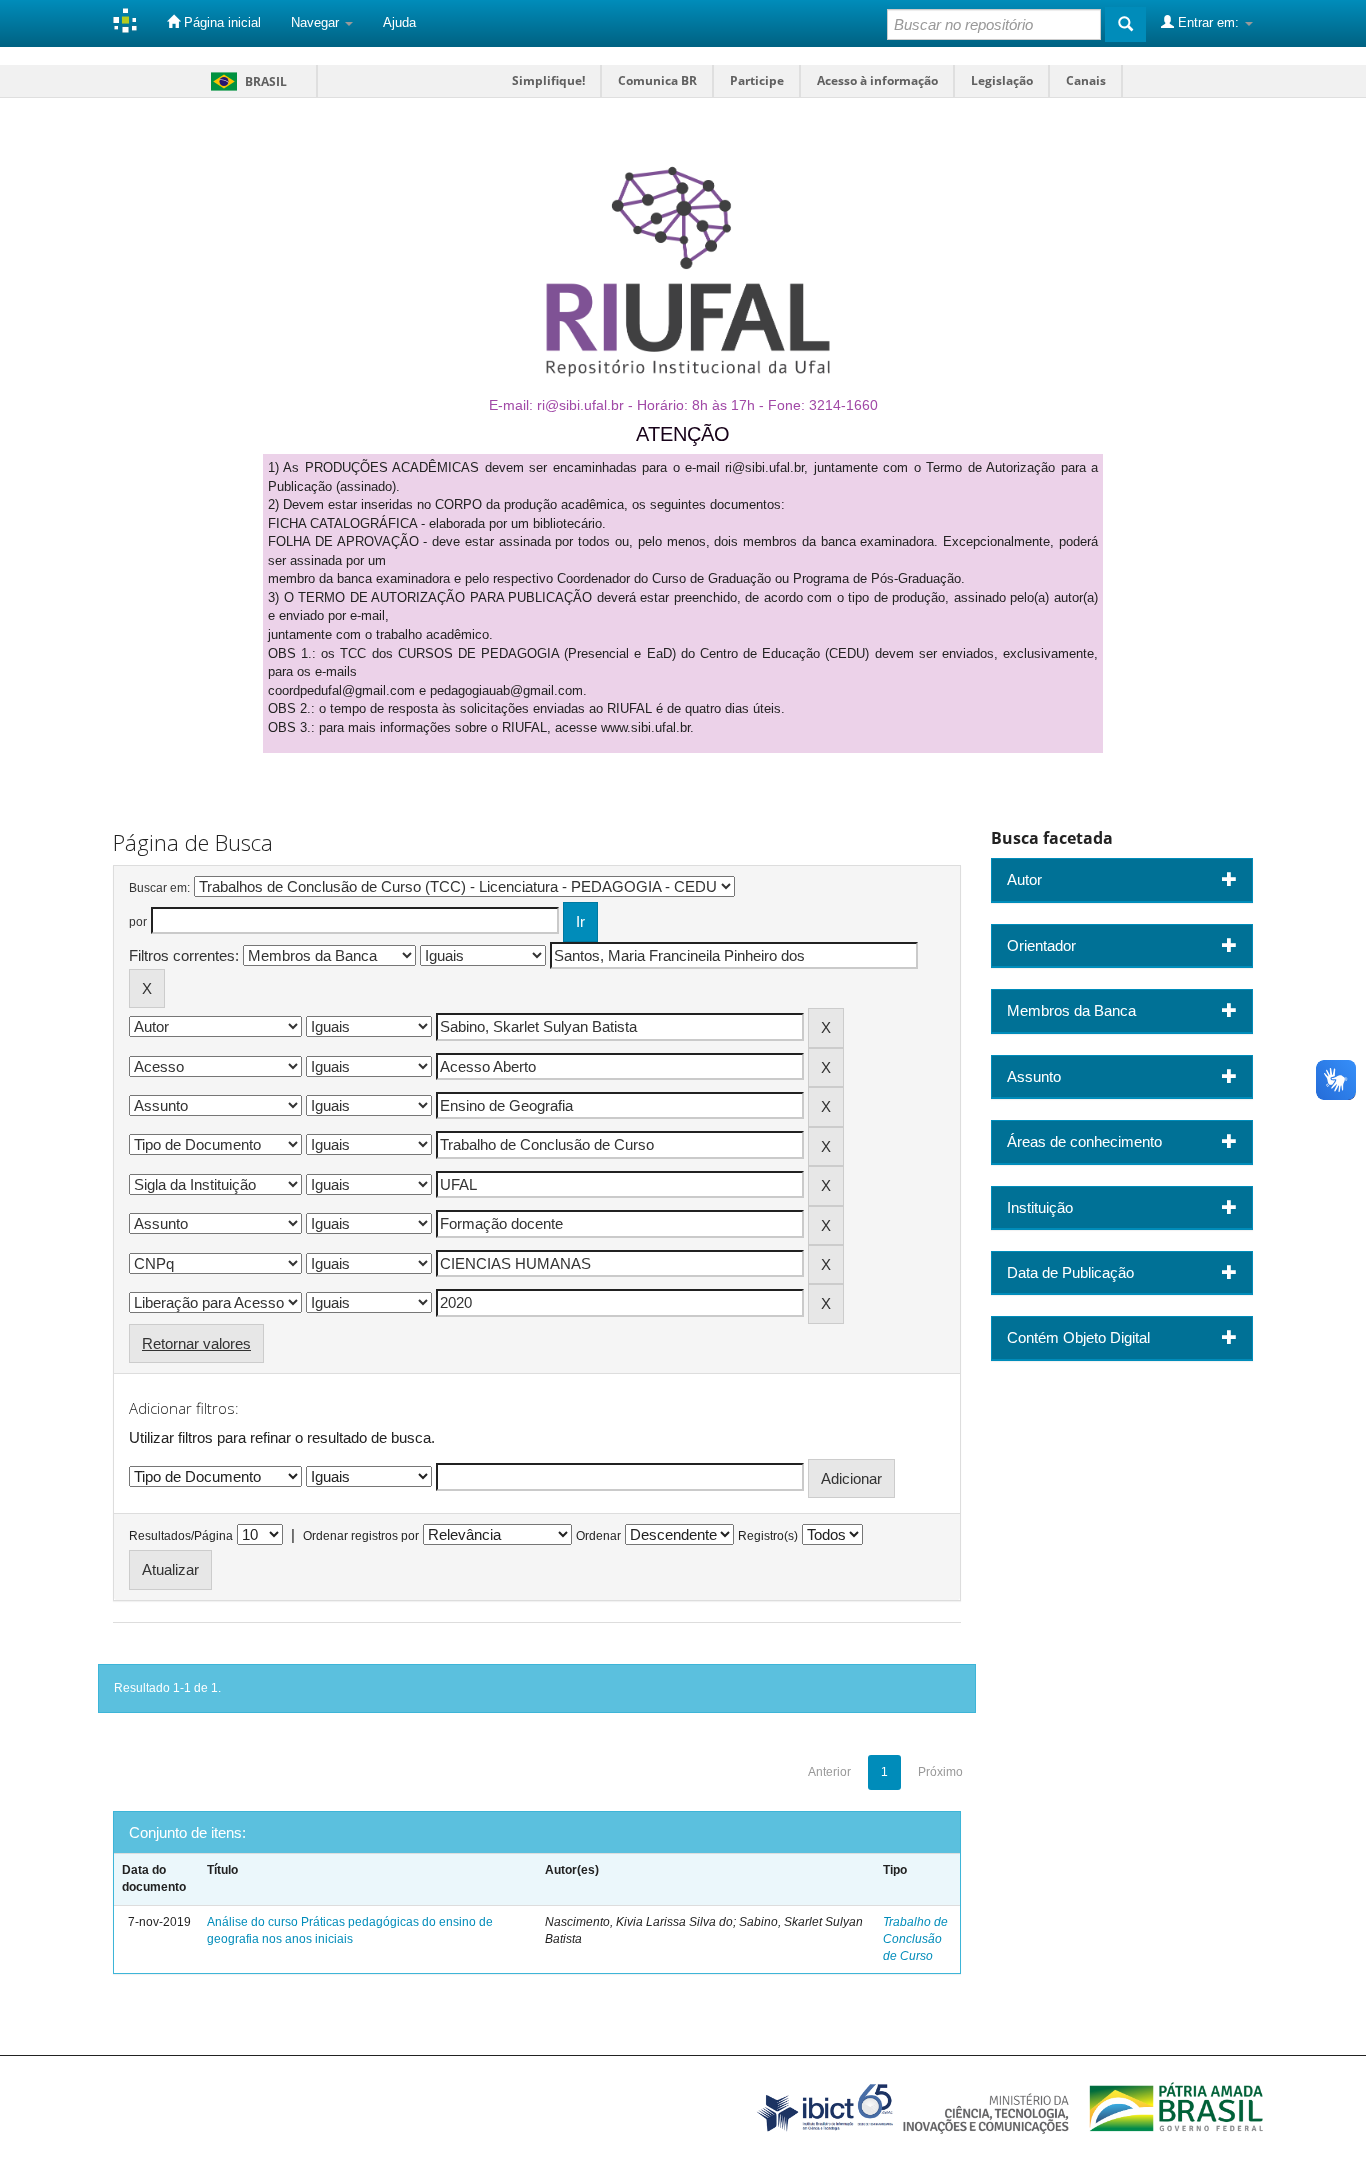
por (138, 922)
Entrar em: (1208, 22)
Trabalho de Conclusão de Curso (915, 1939)
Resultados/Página (181, 1536)
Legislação (1002, 80)
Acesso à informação (877, 80)
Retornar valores (196, 1343)
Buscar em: (159, 888)
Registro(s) (768, 1536)
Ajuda (399, 22)
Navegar (317, 22)
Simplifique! (548, 80)
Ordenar (598, 1536)
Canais (1086, 80)
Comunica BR (657, 80)
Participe (757, 80)
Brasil (245, 81)
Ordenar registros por (361, 1536)
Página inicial (220, 22)
